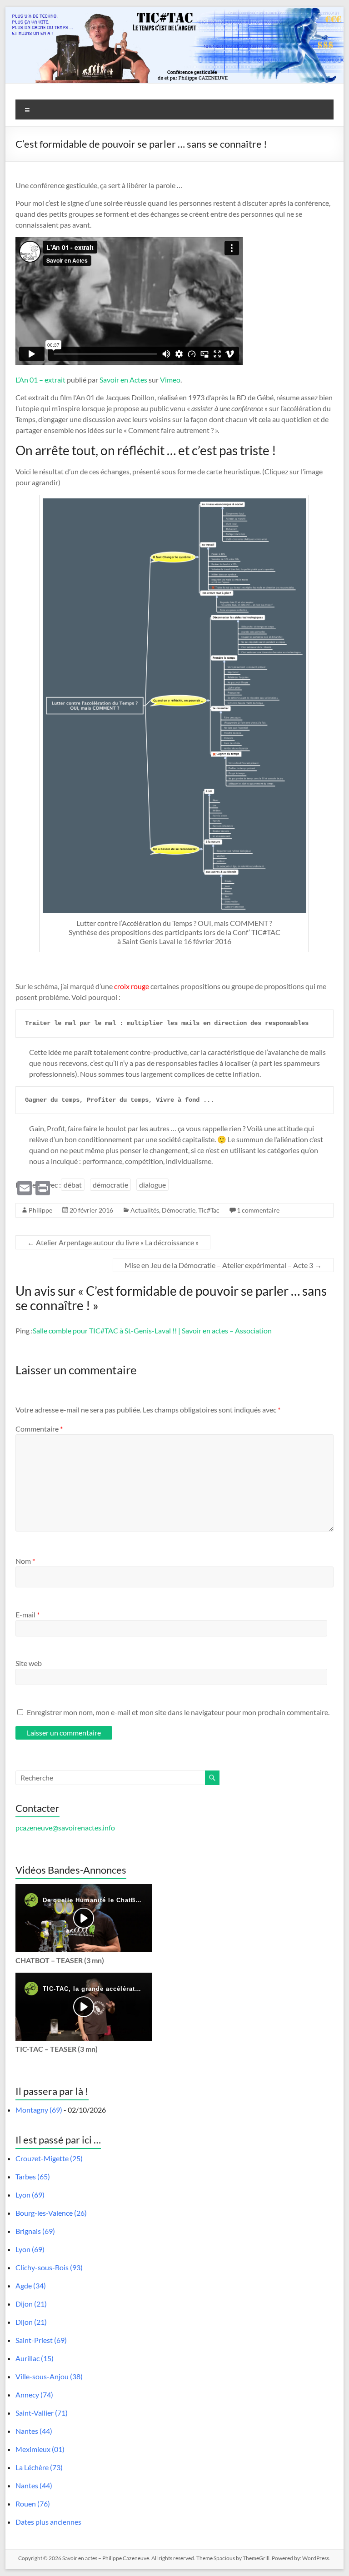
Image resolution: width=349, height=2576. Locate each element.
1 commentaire (258, 1210)
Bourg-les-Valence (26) (51, 2213)
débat (73, 1185)
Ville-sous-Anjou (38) (49, 2376)
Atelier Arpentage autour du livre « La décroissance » (113, 1242)
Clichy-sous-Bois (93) (49, 2267)
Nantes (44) (34, 2431)
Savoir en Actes (123, 380)
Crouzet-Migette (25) (49, 2158)
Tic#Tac (209, 1210)
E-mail (27, 1614)
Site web (29, 1663)
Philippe (40, 1210)
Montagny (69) (39, 2110)
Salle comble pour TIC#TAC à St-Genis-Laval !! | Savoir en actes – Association (152, 1330)
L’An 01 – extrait (40, 380)
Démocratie (179, 1210)
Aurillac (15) (35, 2358)
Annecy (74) (34, 2394)
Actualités (145, 1210)
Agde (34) (31, 2285)
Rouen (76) (33, 2504)
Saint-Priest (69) (41, 2340)
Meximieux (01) (40, 2449)
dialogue (152, 1185)
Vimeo (170, 380)
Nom (25, 1561)
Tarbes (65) (33, 2176)
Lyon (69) (30, 2195)
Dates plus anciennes (48, 2522)
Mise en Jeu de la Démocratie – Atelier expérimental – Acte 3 (223, 1265)
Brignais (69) (35, 2231)
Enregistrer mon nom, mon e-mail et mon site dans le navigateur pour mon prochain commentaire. (178, 1712)
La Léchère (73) (39, 2467)
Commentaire (39, 1429)
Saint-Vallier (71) (42, 2413)
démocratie (110, 1185)
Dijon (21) (31, 2304)
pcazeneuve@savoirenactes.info (65, 1828)
